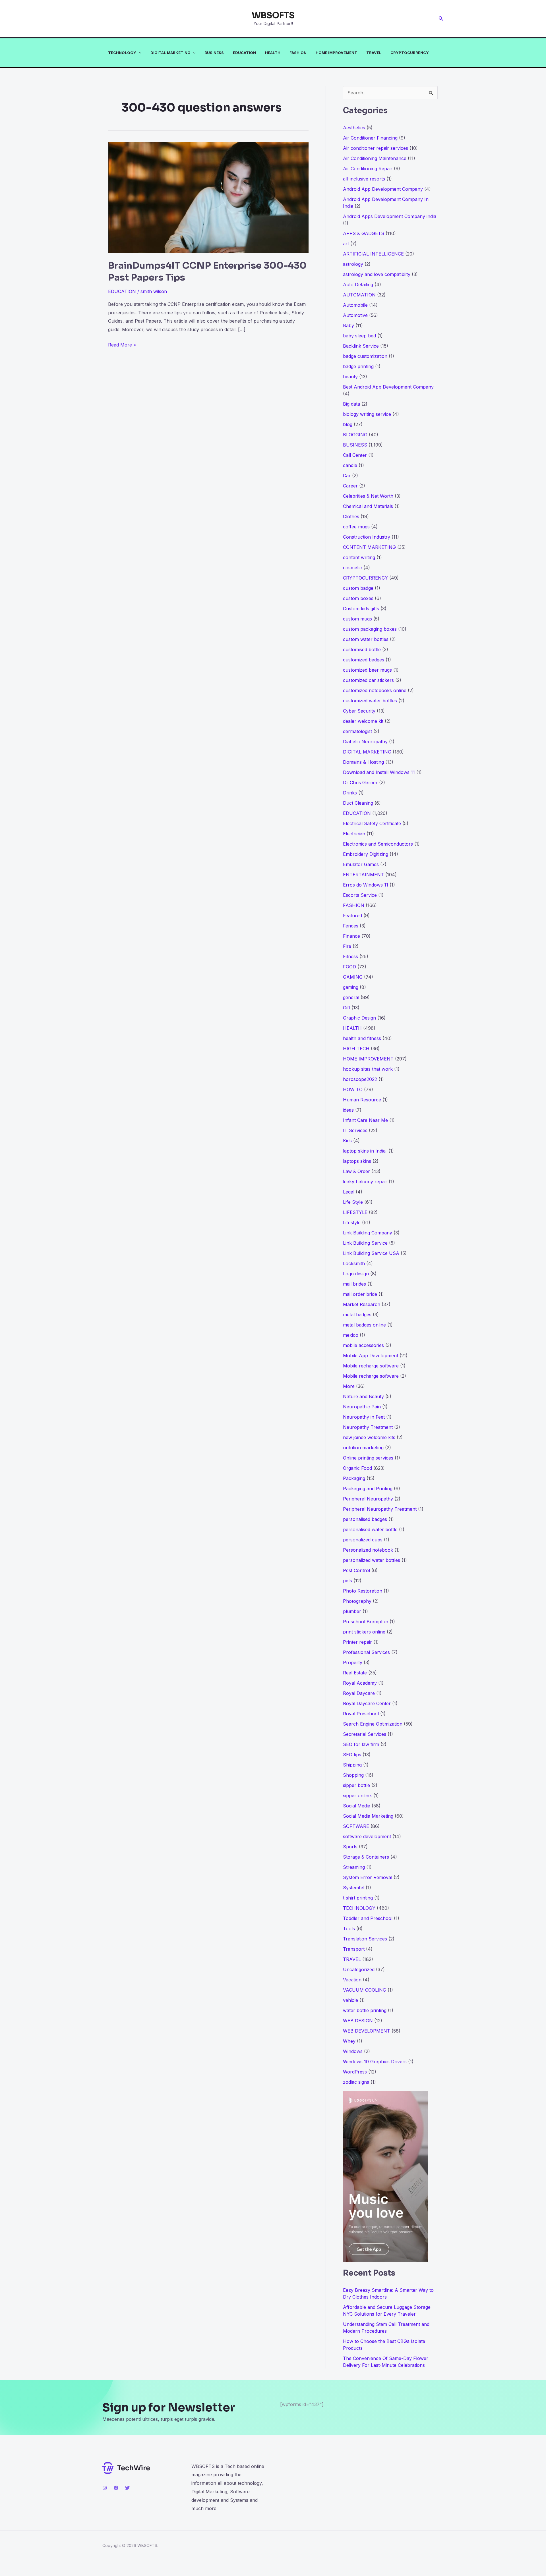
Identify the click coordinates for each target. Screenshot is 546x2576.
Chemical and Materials (368, 506)
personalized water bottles (372, 1560)
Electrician (354, 834)
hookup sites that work (368, 1069)
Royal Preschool (361, 1714)
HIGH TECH (356, 1049)
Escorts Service (360, 895)
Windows (353, 2051)
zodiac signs (356, 2082)
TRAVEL (374, 53)
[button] (441, 19)
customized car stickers (368, 680)
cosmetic (352, 568)
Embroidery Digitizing (366, 854)
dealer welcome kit (363, 721)
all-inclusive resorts (364, 179)
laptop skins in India (365, 1151)
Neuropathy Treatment (368, 1427)
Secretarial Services (365, 1734)
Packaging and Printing (368, 1489)
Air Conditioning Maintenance (375, 158)
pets (348, 1581)
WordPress (355, 2072)
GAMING (353, 977)
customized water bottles (370, 701)
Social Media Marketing (368, 1816)
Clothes (351, 516)
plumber (352, 1611)
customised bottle (362, 649)
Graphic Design (359, 1018)
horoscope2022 (360, 1079)
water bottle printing (365, 2010)
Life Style (353, 1202)
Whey (349, 2041)
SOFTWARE (356, 1826)
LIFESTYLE (355, 1212)
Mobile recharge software (371, 1366)
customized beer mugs (367, 670)
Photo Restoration (363, 1591)
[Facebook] (116, 2488)
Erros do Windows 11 (366, 885)
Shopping (353, 1775)
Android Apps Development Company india (390, 216)
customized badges (364, 660)
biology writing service (367, 414)
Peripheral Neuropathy (368, 1499)
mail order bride (360, 1294)
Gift (347, 1008)
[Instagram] (105, 2488)
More (349, 1386)
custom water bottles (366, 639)
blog (348, 424)
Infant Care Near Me (365, 1120)
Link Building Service (365, 1243)
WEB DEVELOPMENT (367, 2031)
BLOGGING (355, 435)
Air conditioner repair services (376, 148)
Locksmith (354, 1263)
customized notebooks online (375, 690)
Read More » (122, 345)
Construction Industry (367, 537)
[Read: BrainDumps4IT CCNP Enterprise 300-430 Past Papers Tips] (208, 197)
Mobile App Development (371, 1356)
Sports (350, 1847)
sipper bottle (356, 1785)
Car (347, 476)
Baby (349, 325)
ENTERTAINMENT (363, 875)
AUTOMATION (359, 295)
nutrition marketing (363, 1448)
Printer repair (357, 1642)
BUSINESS (214, 53)
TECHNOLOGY (122, 53)
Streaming (354, 1867)
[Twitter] (127, 2488)
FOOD (349, 967)
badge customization (365, 356)
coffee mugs (356, 527)
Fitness (350, 956)
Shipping (352, 1765)
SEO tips (352, 1755)
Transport (354, 1949)
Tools (349, 1929)
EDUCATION (244, 53)
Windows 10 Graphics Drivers (375, 2062)
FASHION (298, 53)
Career (350, 486)
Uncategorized (359, 1969)
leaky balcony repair (365, 1182)
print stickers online (364, 1632)
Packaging (354, 1478)
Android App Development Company (383, 189)
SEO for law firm (361, 1744)
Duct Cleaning (358, 803)
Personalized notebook (368, 1550)
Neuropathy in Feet (364, 1417)
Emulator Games (361, 864)
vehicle (350, 2000)
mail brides (354, 1284)
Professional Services (366, 1652)
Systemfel (354, 1888)
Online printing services (368, 1458)
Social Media (357, 1806)
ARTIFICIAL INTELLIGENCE (373, 254)
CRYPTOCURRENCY (410, 53)
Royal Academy (360, 1683)
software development (367, 1836)
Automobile (355, 305)
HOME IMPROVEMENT (336, 53)
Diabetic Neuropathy (365, 742)
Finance (351, 936)
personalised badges (365, 1519)
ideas (348, 1110)
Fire (347, 946)
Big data (351, 404)
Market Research (362, 1304)
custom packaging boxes (370, 629)
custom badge (358, 588)
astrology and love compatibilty (377, 274)
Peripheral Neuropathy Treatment (380, 1509)
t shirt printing (358, 1898)
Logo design (356, 1274)
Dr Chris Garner (360, 782)
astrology (353, 264)
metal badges (357, 1315)
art (346, 244)
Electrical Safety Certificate (372, 823)
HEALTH (273, 53)
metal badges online (364, 1325)
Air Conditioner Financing (370, 138)
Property (353, 1662)
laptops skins (357, 1161)
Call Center (355, 455)
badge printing (358, 366)
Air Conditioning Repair (368, 169)
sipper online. (357, 1795)
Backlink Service (361, 346)
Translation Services (365, 1939)
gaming (351, 987)
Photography (357, 1601)
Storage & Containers (366, 1857)
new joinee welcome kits (369, 1437)
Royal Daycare (359, 1693)
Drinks (350, 793)
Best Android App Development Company (388, 387)
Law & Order (356, 1171)
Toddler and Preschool (368, 1918)
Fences (351, 926)
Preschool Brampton (366, 1622)
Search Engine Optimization (373, 1724)
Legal (349, 1192)
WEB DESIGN (358, 2021)
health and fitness (362, 1038)
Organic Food (357, 1468)
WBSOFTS (273, 15)
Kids (347, 1141)
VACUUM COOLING (365, 1990)
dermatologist (357, 731)
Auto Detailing (358, 285)
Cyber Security (359, 711)
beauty (350, 377)
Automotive (355, 315)
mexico (351, 1335)
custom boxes (358, 598)
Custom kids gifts (361, 609)
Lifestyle (352, 1222)
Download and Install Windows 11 (379, 772)
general (351, 997)
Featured (352, 916)
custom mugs (357, 619)
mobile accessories (363, 1345)
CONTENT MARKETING (369, 547)
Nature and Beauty (363, 1396)
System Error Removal (368, 1877)
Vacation (352, 1980)
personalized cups (363, 1540)
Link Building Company (368, 1233)
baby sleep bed (359, 336)
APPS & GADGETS (364, 233)
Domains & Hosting (363, 762)
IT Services (355, 1130)
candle (350, 465)
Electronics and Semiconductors (378, 844)
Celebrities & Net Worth (368, 496)
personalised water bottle (370, 1529)
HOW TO (353, 1089)
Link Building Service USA (371, 1253)
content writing (359, 557)
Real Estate (355, 1673)
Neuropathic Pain (362, 1407)
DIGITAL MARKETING (170, 53)
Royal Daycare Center (367, 1703)
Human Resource (362, 1100)
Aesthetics (354, 128)
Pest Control (356, 1570)
